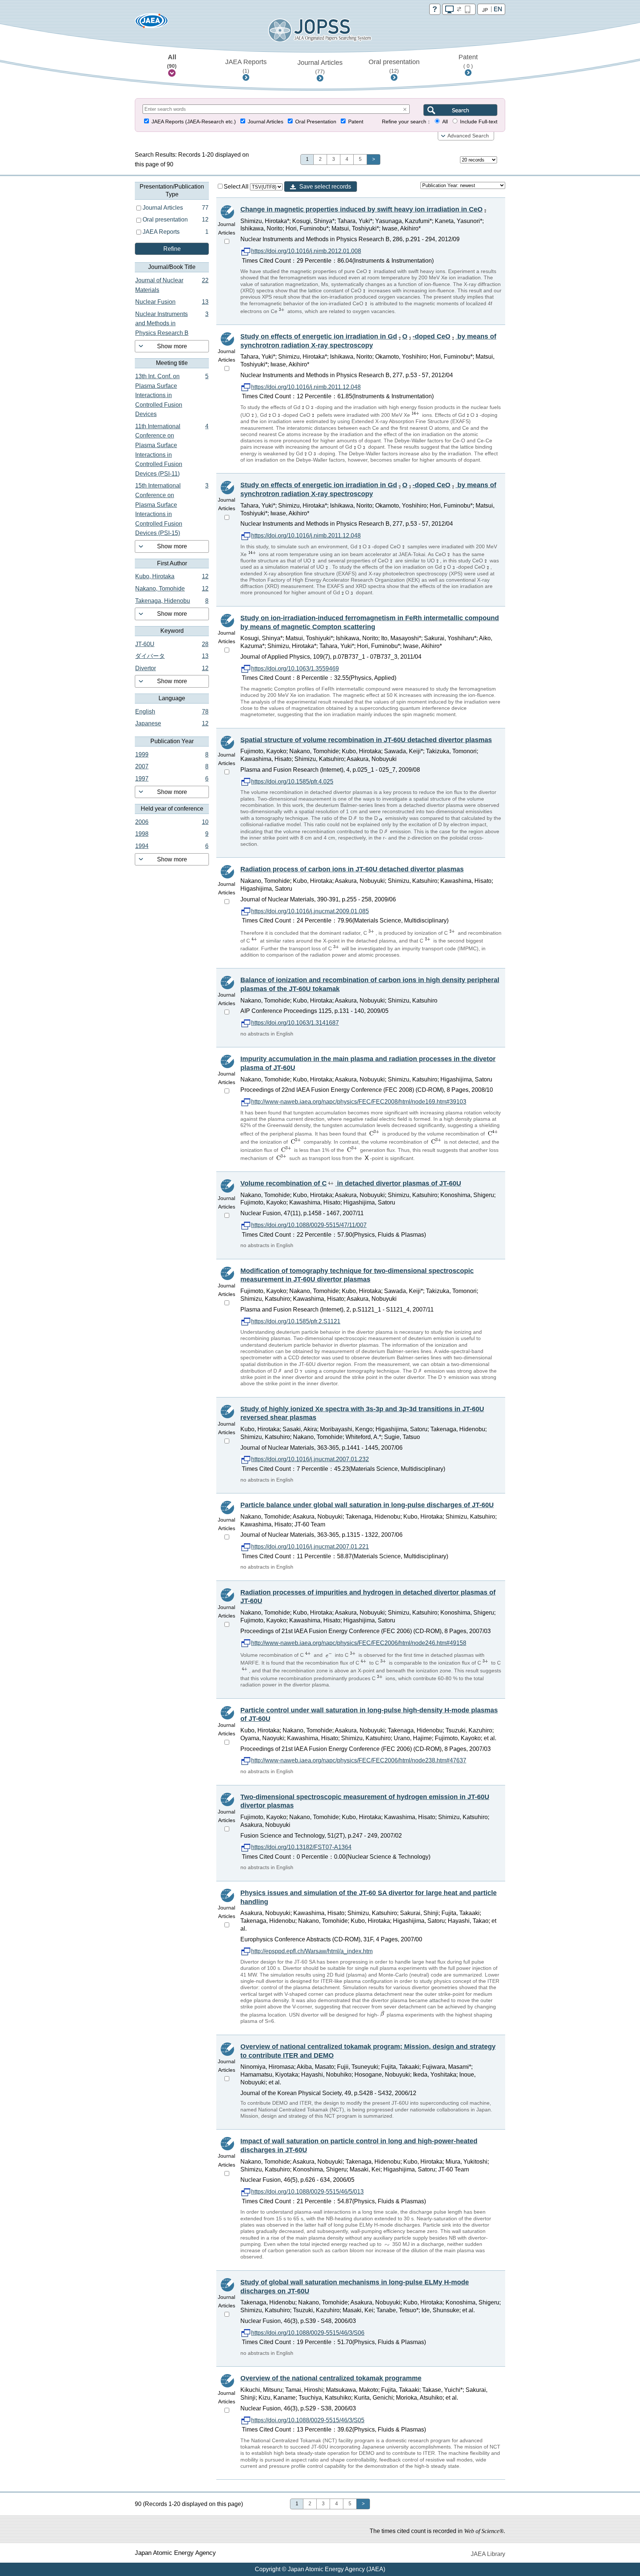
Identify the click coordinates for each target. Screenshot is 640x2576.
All (172, 61)
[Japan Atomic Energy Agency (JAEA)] (151, 23)
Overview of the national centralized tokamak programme (331, 2378)
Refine (172, 249)
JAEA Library (488, 2554)
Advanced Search (468, 136)
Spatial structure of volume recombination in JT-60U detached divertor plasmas (366, 740)
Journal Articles (320, 67)
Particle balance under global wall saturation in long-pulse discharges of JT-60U (367, 1505)
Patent (468, 61)
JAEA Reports (246, 66)
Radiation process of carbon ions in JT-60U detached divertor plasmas (352, 869)
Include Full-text (479, 122)
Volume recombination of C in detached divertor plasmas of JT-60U (351, 1183)
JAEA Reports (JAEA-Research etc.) (194, 122)
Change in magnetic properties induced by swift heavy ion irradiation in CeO (361, 209)
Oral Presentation (316, 122)
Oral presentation (394, 66)
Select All (237, 187)
